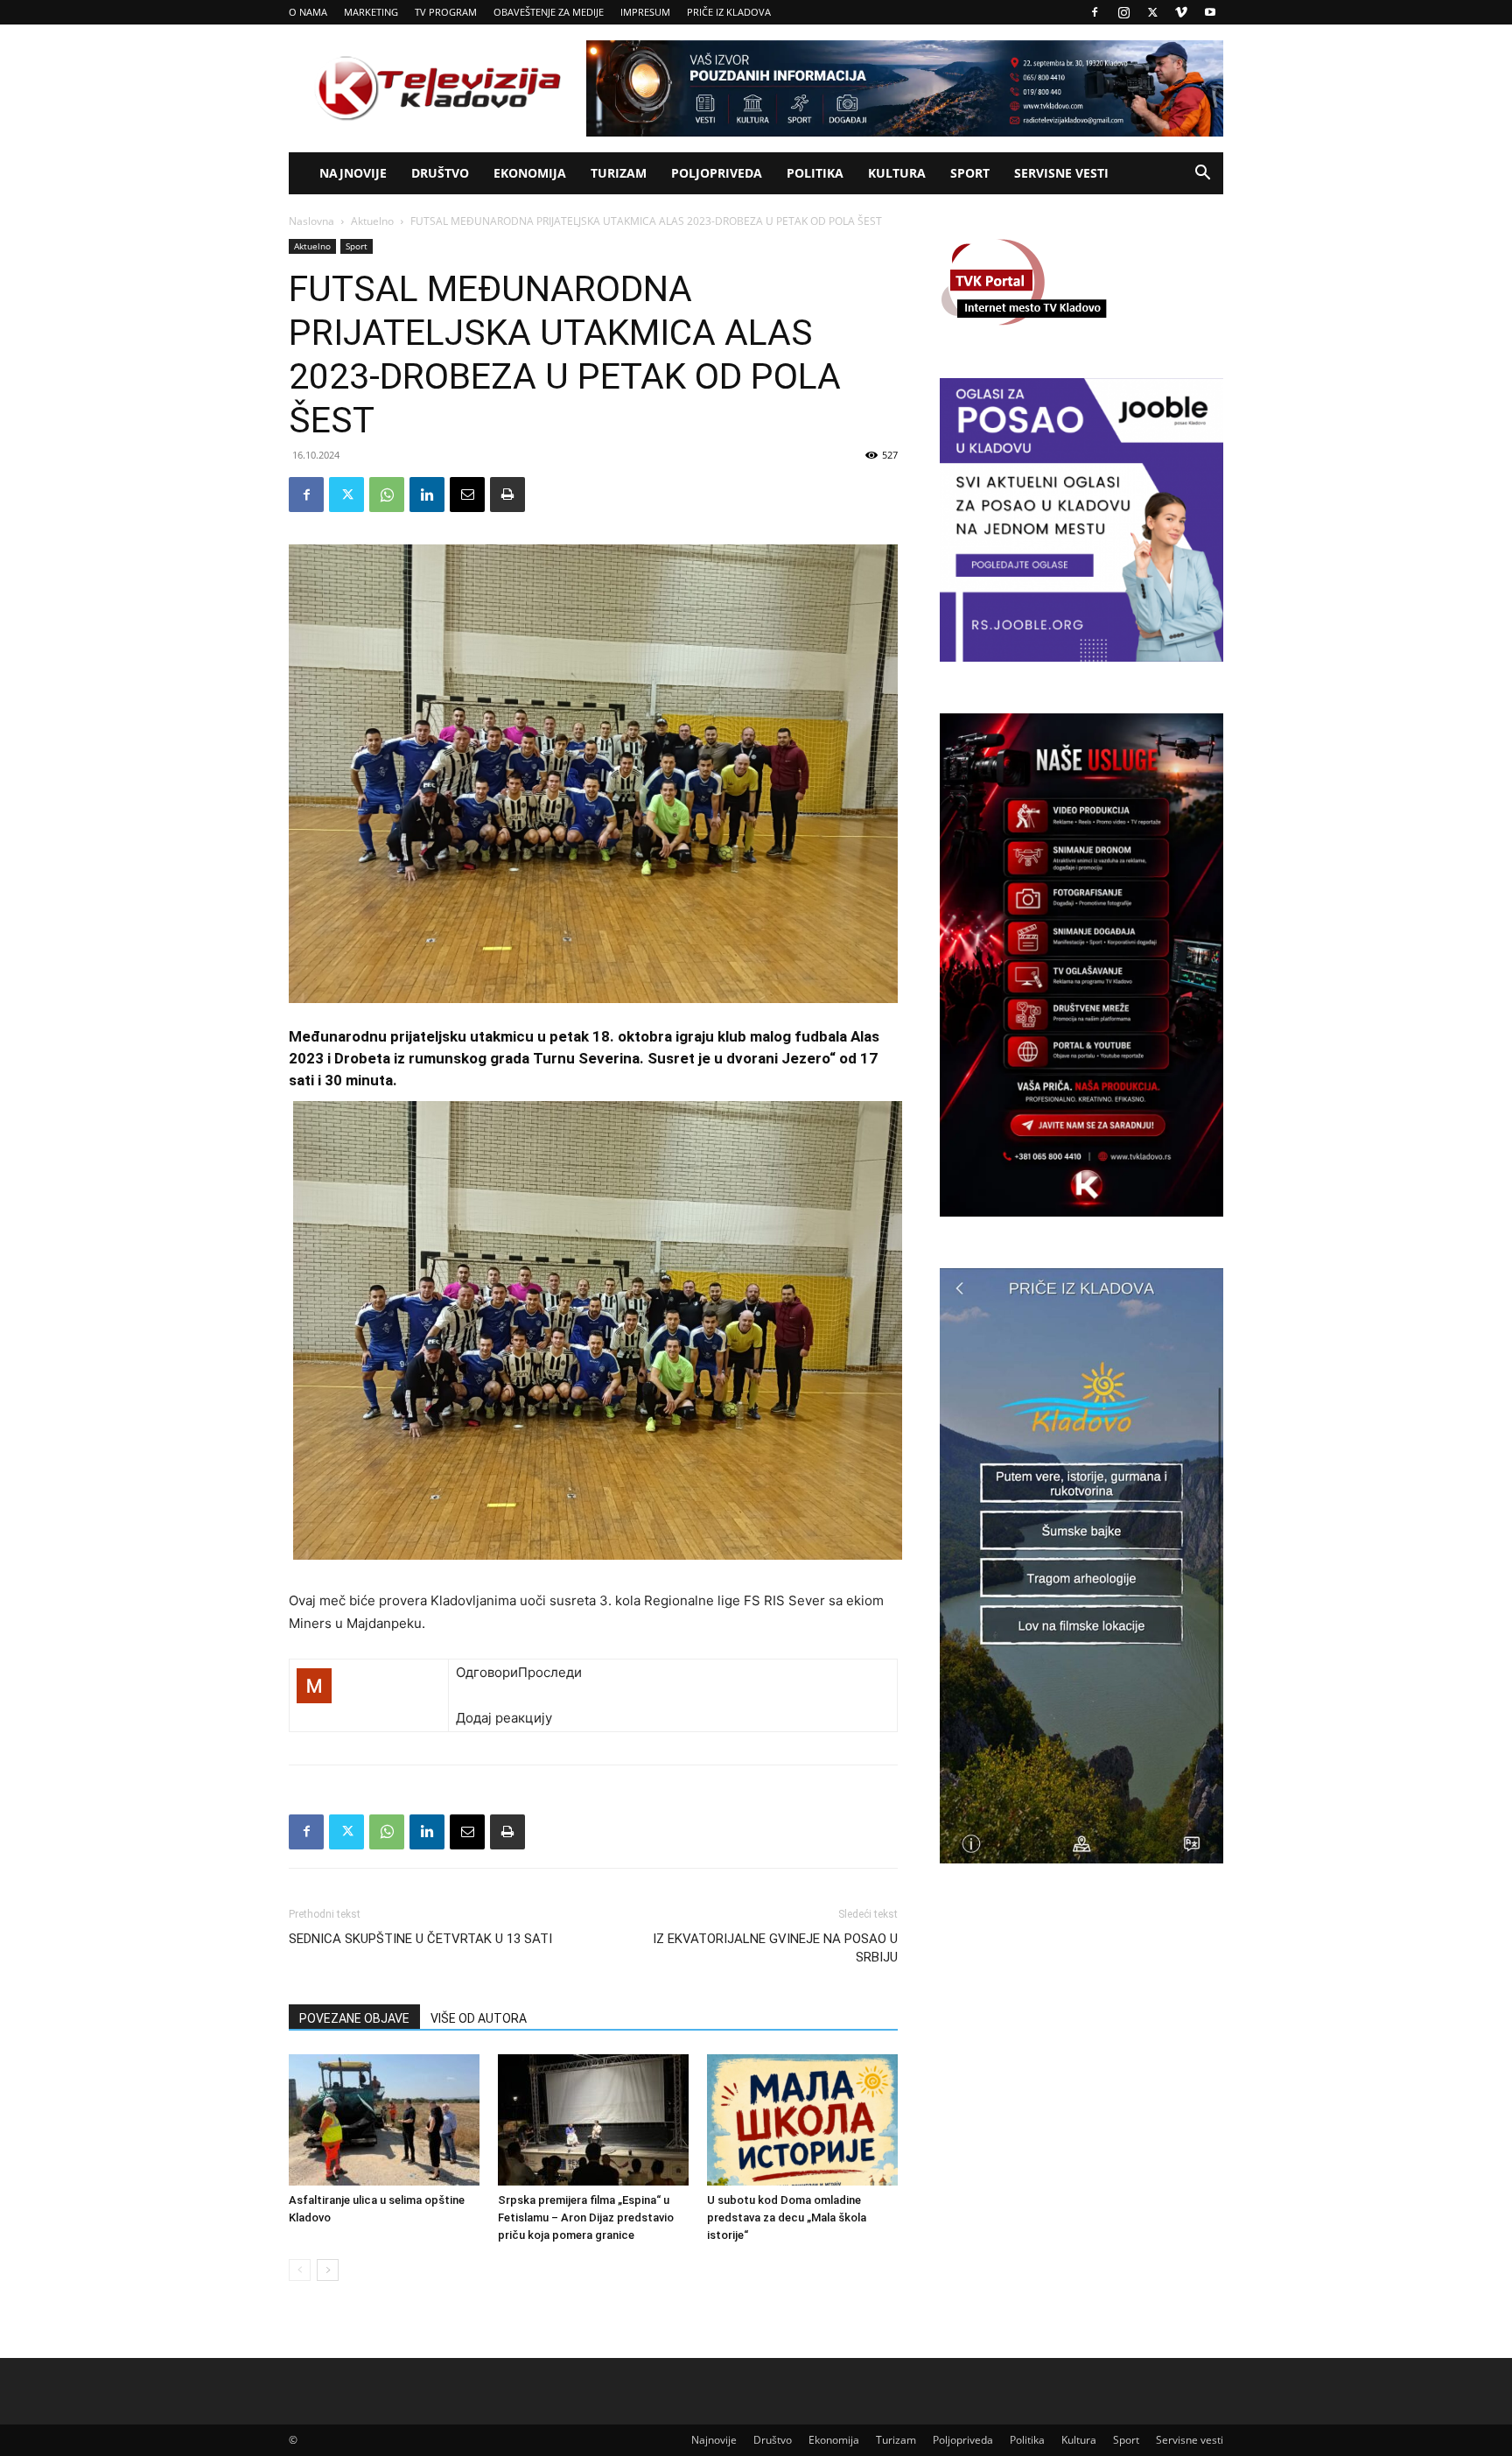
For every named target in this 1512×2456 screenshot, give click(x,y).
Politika (815, 173)
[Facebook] (1095, 12)
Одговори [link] (487, 1672)
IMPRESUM (645, 12)
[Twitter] (1152, 12)
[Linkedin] (427, 495)
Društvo (440, 173)
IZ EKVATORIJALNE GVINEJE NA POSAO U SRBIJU (775, 1948)
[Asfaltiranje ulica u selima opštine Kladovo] (384, 2120)
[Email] (467, 495)
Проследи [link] (550, 1672)
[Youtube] (1210, 12)
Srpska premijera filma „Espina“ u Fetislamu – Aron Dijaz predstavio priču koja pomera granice (586, 2217)
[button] (1202, 175)
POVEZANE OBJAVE (354, 2018)
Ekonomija (530, 173)
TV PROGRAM (446, 12)
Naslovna (311, 221)
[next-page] (328, 2270)
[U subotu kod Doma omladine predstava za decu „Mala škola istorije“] (802, 2120)
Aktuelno (372, 221)
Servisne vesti (1061, 173)
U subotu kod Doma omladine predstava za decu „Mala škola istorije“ (787, 2217)
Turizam (619, 173)
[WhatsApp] (387, 495)
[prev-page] (300, 2270)
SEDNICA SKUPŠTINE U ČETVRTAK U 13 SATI (420, 1939)
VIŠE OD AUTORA (479, 2018)
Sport (970, 173)
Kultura (897, 173)
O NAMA (308, 12)
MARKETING (371, 12)
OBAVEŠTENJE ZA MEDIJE (549, 12)
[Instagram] (1123, 12)
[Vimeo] (1181, 12)
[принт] (507, 495)
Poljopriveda (717, 173)
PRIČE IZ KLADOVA (729, 12)
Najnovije (353, 173)
